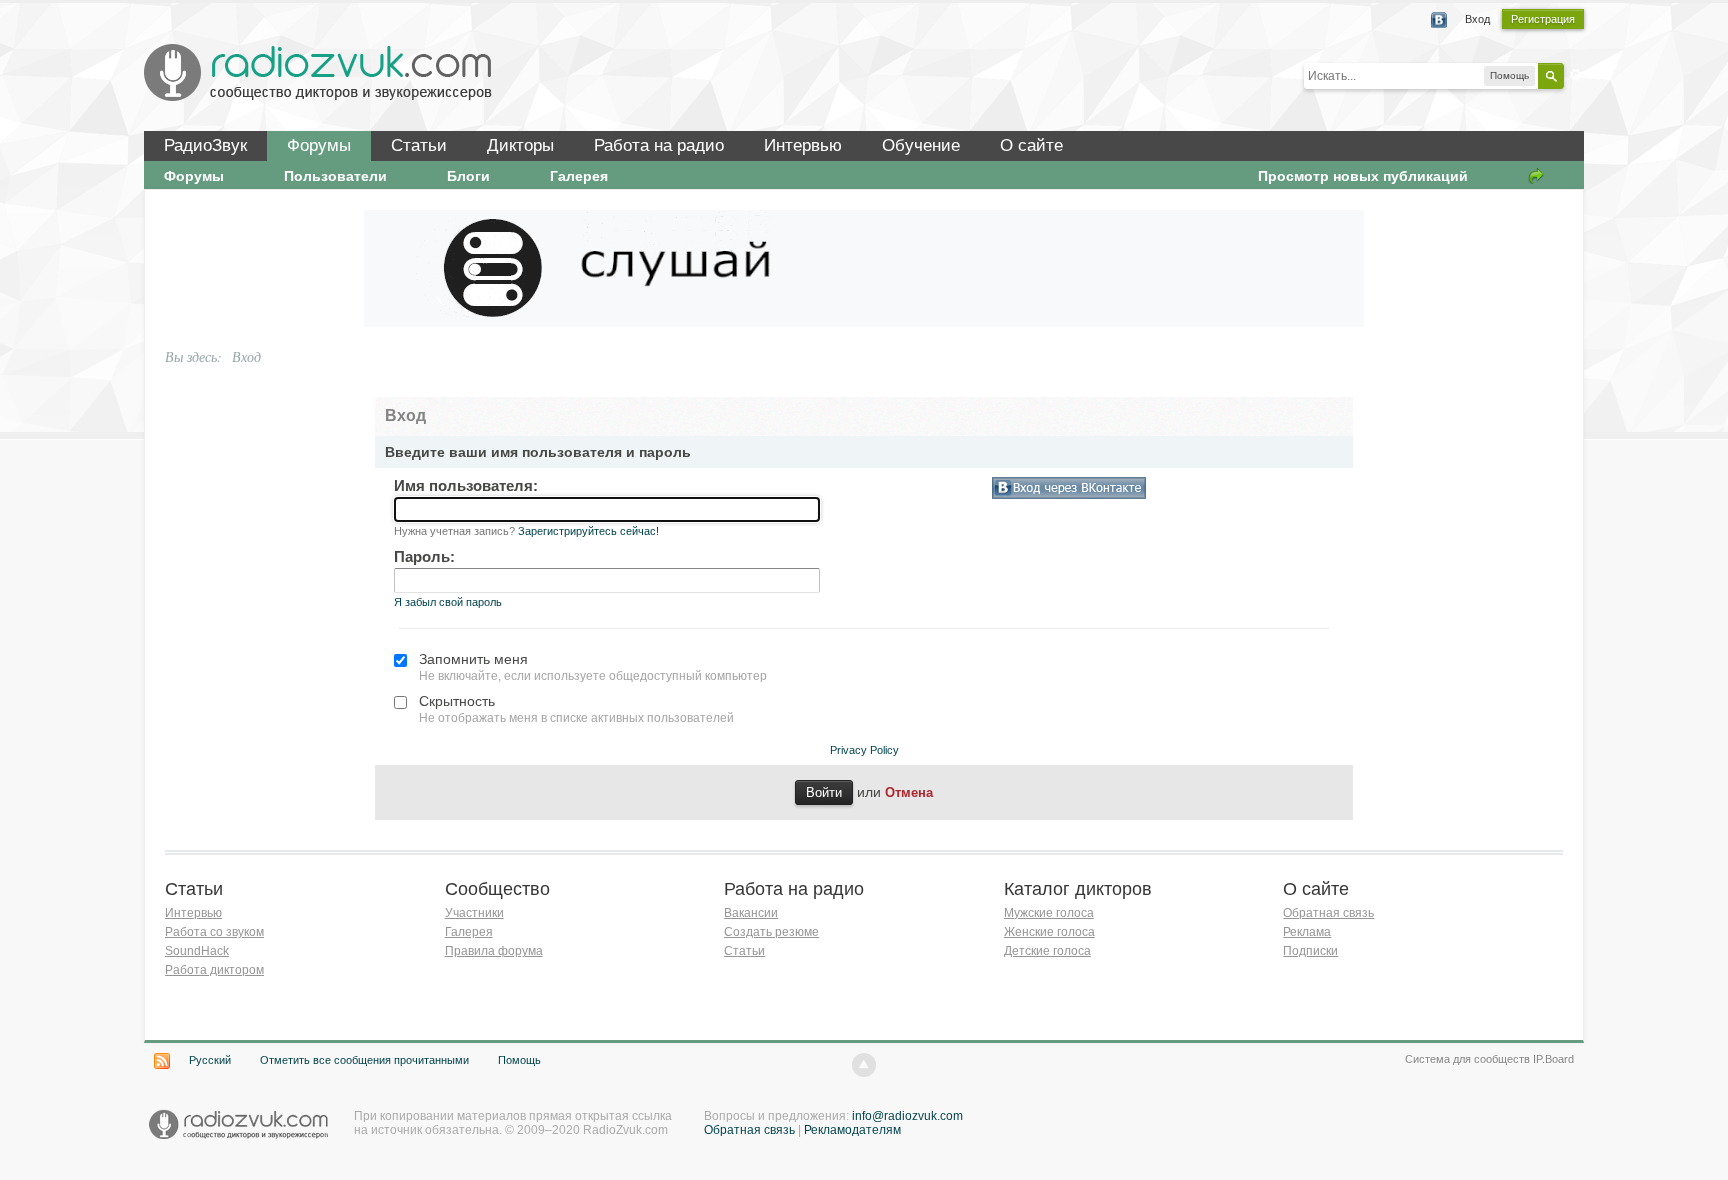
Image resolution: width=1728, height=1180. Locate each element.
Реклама (1307, 932)
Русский (210, 1060)
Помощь (519, 1060)
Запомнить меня (473, 659)
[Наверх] (864, 1065)
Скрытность (457, 701)
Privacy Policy (864, 750)
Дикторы (520, 145)
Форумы (319, 145)
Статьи (419, 145)
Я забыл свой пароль (448, 602)
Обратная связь (1328, 913)
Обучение (921, 145)
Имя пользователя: (466, 485)
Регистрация (1543, 19)
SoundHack (197, 951)
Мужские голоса (1049, 913)
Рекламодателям (852, 1130)
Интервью (803, 145)
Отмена (909, 793)
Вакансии (751, 913)
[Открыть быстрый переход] (1536, 176)
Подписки (1310, 951)
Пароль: (424, 556)
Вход (1477, 19)
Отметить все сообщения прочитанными (364, 1060)
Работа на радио (659, 145)
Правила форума (494, 951)
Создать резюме (771, 932)
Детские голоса (1047, 951)
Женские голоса (1049, 932)
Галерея (579, 176)
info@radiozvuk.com (907, 1116)
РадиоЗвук (205, 145)
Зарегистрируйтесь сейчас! (588, 531)
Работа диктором (214, 970)
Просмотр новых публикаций (1363, 176)
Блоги (468, 176)
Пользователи (335, 176)
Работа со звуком (214, 932)
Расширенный (1576, 75)
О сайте (1031, 145)
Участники (474, 913)
